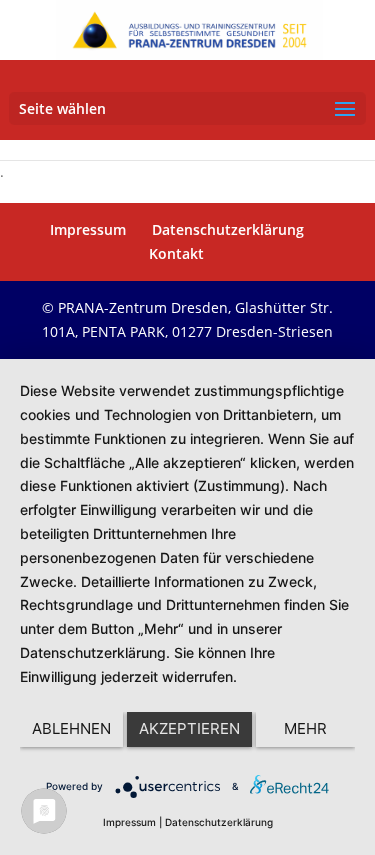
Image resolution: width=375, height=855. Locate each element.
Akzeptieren (189, 728)
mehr (305, 728)
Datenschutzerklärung (228, 229)
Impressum (88, 229)
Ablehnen (71, 728)
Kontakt (176, 253)
